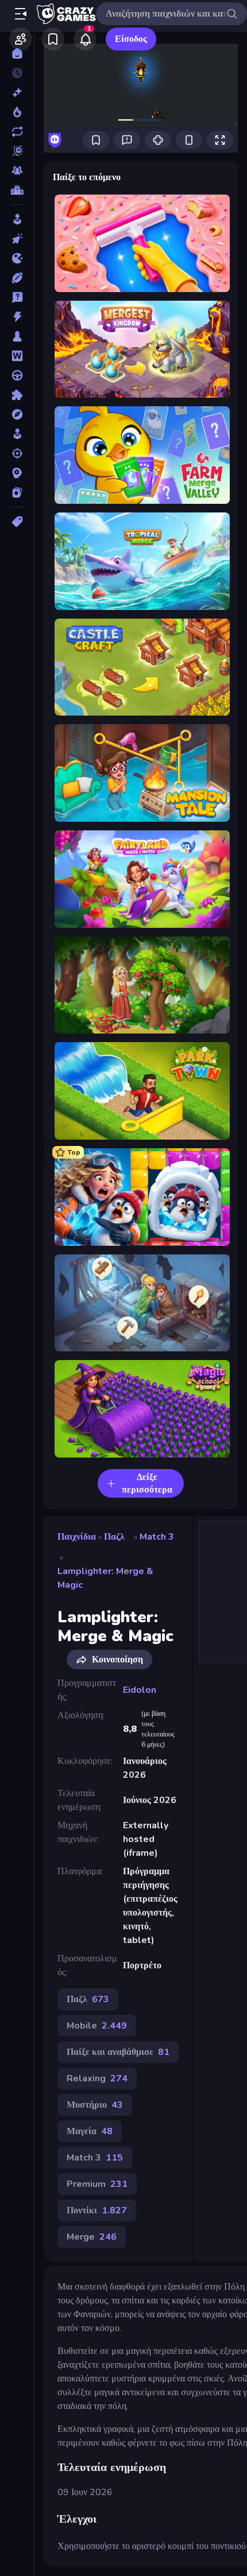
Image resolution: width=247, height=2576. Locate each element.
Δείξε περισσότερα (147, 1483)
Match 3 (157, 1537)
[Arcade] (17, 219)
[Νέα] (17, 92)
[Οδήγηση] (17, 375)
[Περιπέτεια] (17, 414)
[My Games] (53, 39)
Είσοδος (131, 39)
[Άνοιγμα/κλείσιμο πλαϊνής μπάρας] (21, 14)
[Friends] (21, 39)
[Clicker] (17, 239)
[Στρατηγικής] (17, 473)
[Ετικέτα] (17, 522)
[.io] (17, 258)
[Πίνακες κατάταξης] (17, 190)
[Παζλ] (17, 395)
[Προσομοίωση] (17, 434)
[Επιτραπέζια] (17, 336)
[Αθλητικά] (17, 278)
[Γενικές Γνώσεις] (17, 297)
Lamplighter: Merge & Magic (105, 1578)
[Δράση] (17, 317)
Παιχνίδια (77, 1537)
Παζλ (114, 1537)
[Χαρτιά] (17, 492)
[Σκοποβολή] (17, 453)
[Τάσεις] (17, 112)
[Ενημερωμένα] (17, 131)
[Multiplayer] (17, 170)
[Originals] (17, 151)
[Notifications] (85, 39)
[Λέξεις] (17, 356)
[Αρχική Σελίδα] (17, 53)
